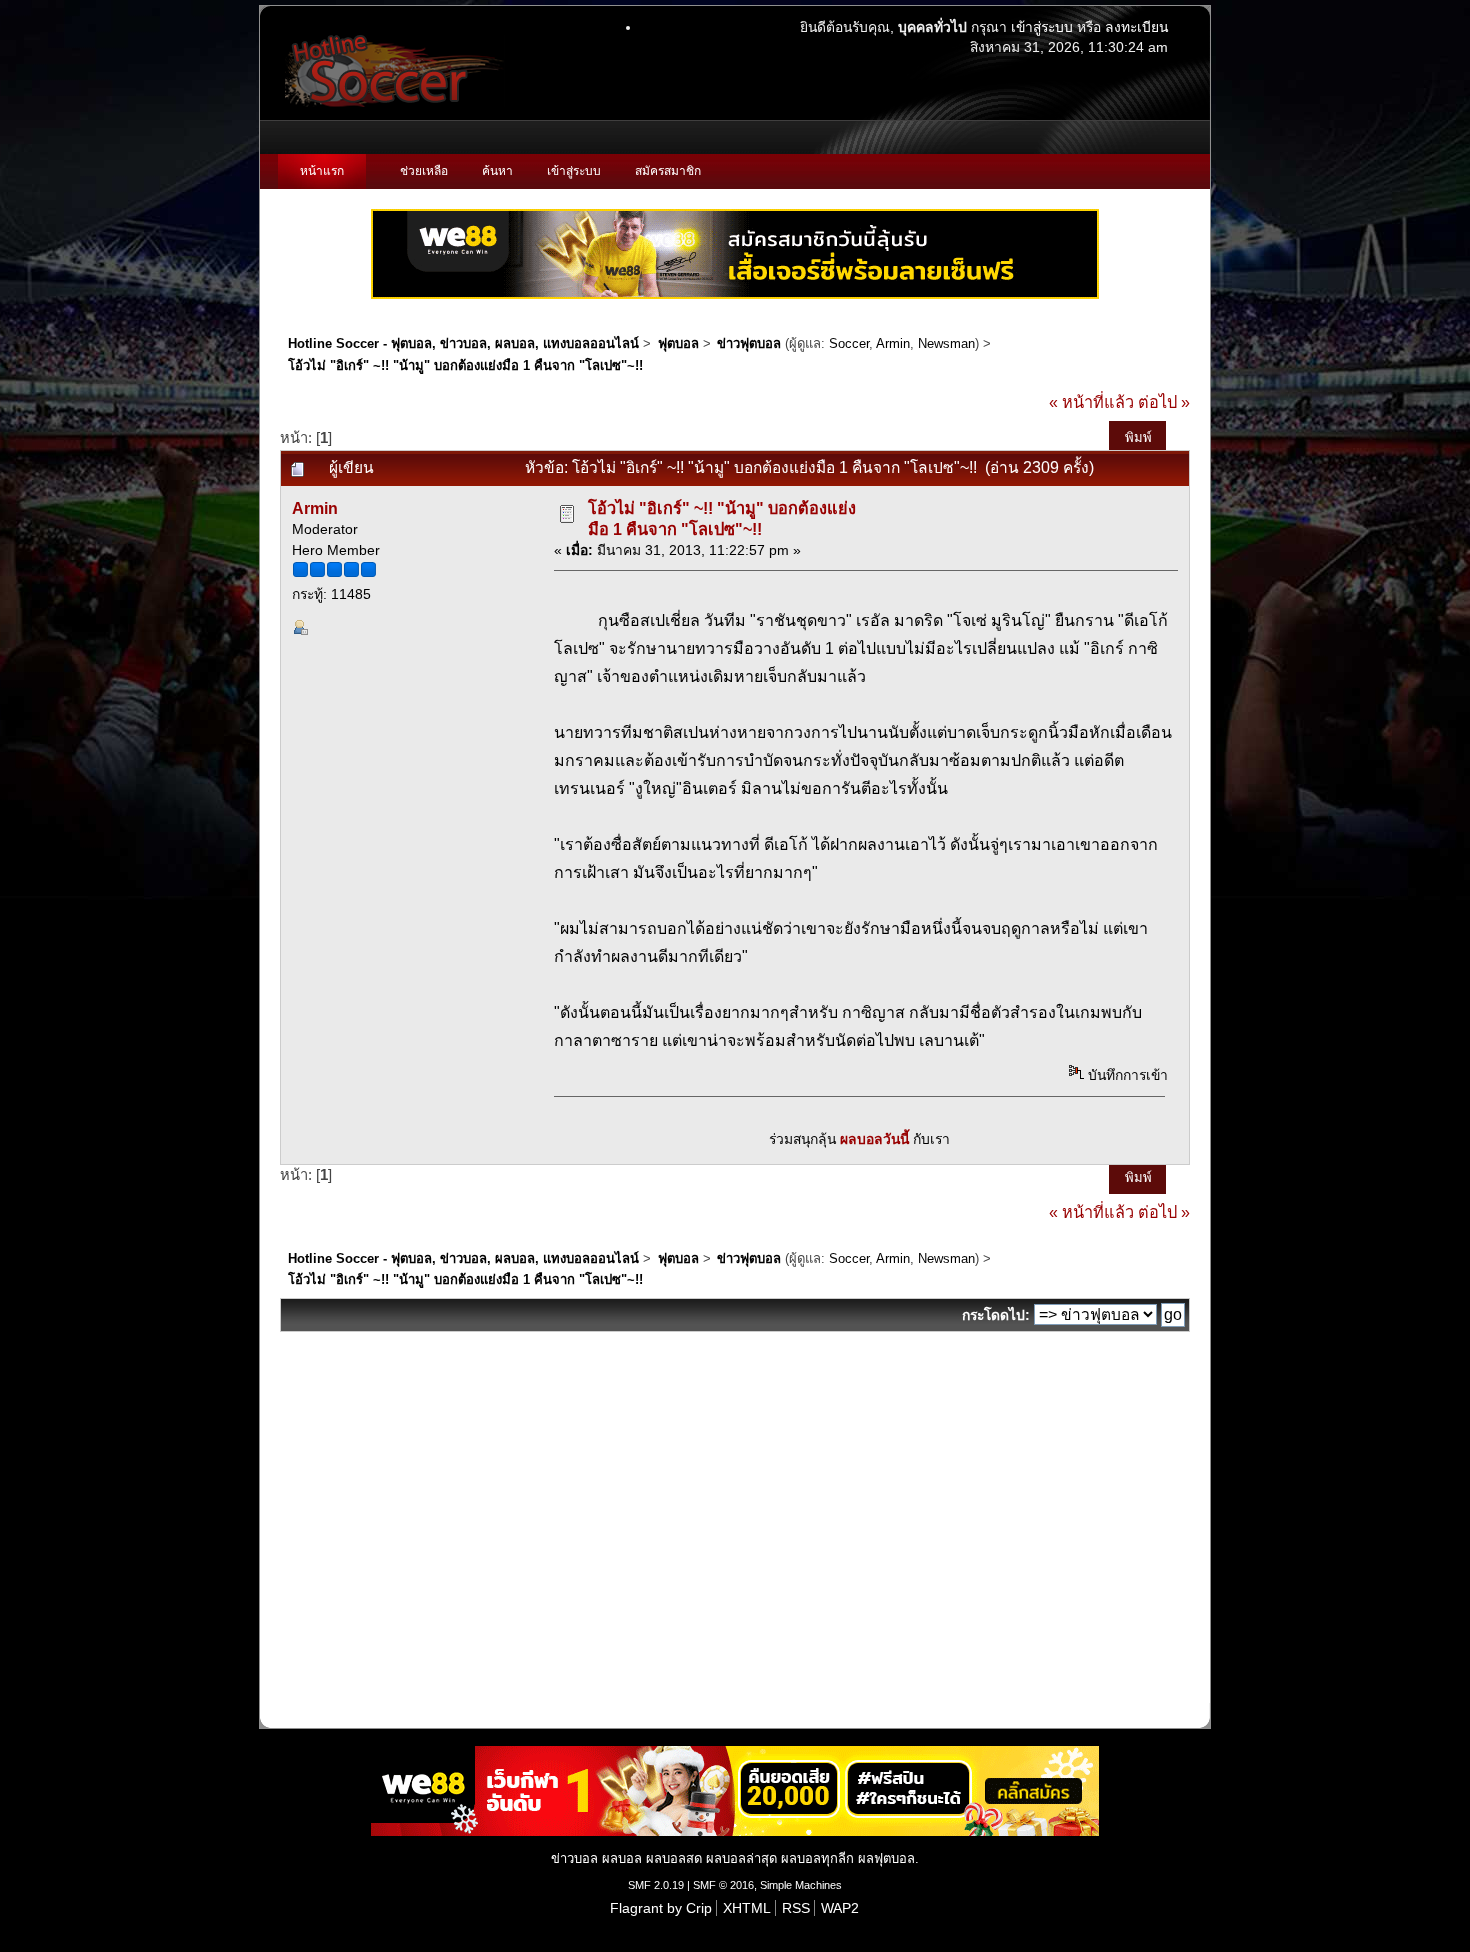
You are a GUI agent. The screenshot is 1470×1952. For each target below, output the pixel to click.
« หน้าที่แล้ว (1091, 402)
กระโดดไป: (996, 1315)
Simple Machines (801, 1885)
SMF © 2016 (723, 1885)
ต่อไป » (1164, 402)
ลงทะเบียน (1136, 27)
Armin (893, 343)
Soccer (849, 343)
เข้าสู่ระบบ (1042, 27)
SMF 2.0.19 (656, 1885)
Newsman (946, 343)
